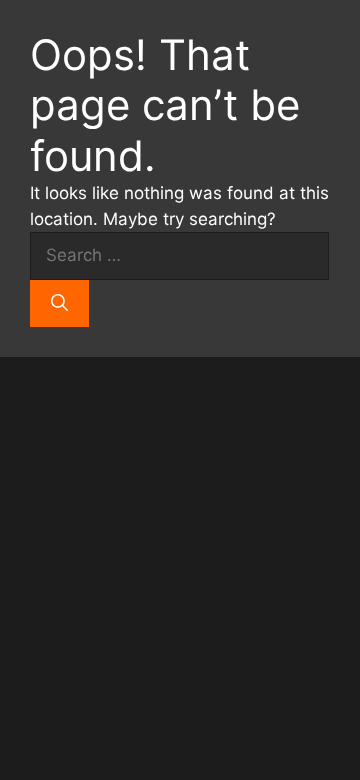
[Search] (59, 304)
